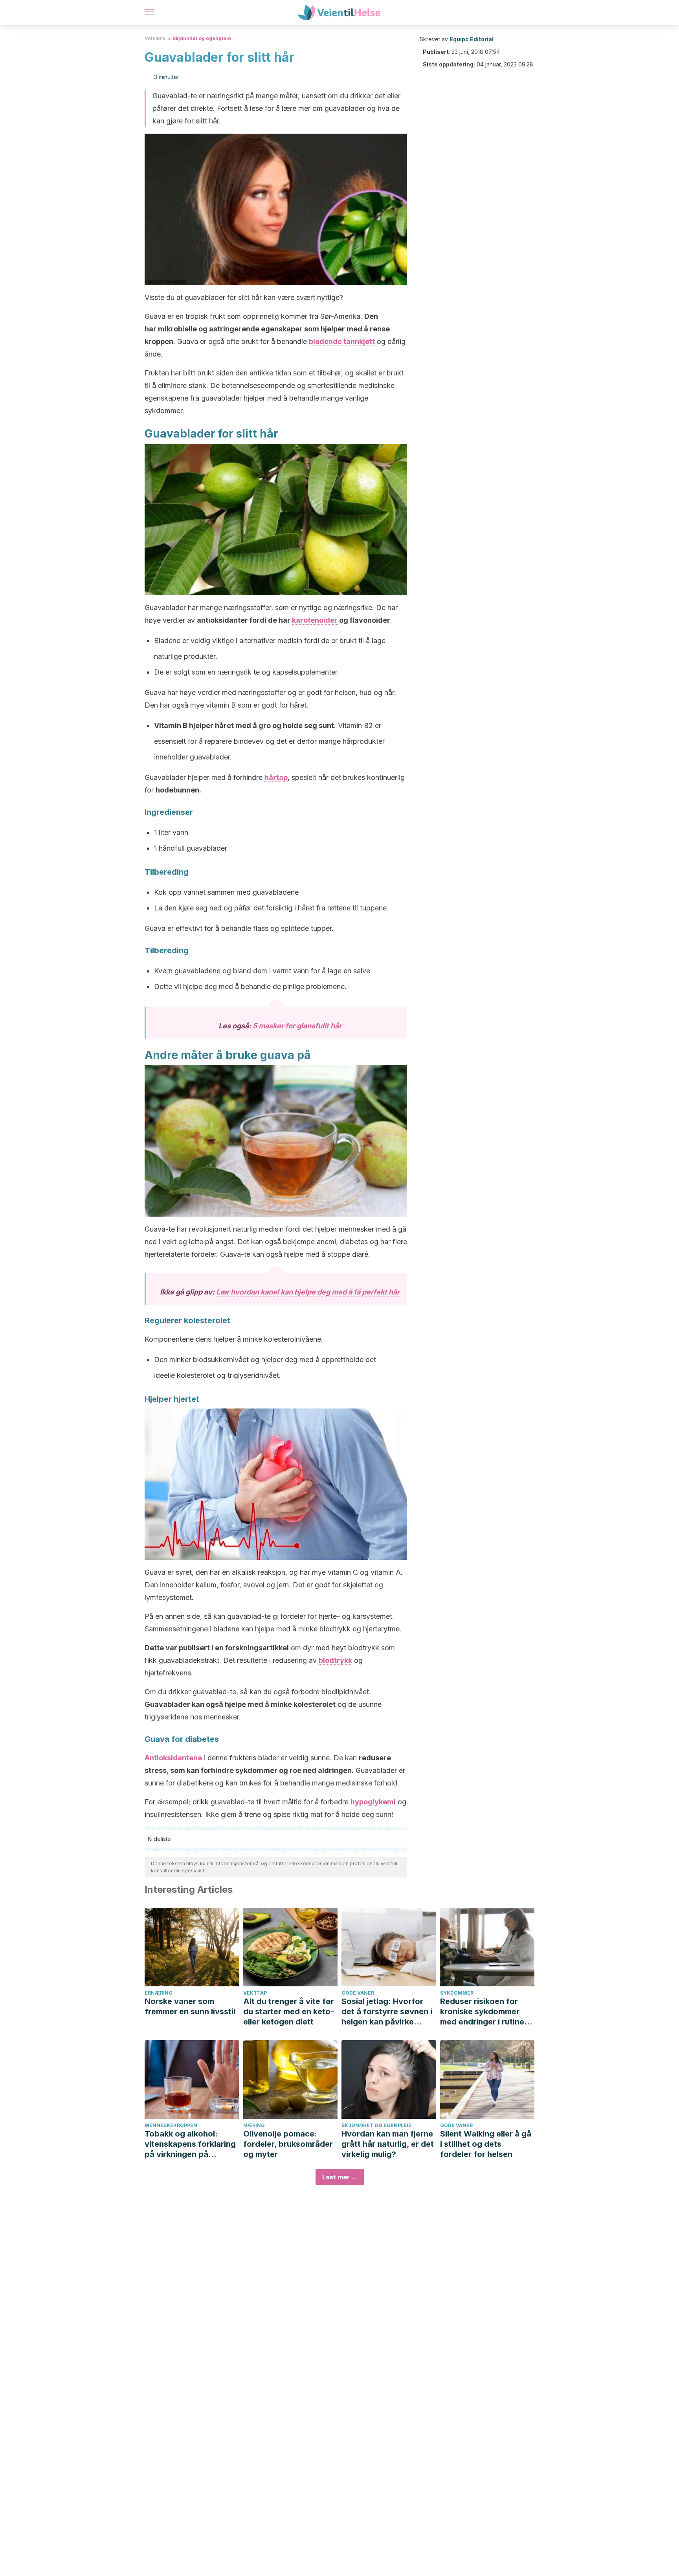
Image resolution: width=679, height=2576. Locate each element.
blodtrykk (335, 1660)
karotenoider (315, 620)
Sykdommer (457, 1993)
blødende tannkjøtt (342, 341)
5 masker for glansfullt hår (297, 1026)
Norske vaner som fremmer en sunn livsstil (190, 2006)
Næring (254, 2125)
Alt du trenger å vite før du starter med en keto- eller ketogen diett (289, 2012)
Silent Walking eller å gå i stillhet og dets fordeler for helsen (486, 2144)
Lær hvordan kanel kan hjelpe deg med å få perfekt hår (308, 1292)
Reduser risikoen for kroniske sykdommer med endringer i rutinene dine (487, 2012)
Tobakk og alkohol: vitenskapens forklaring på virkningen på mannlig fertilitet (190, 2144)
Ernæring (159, 1993)
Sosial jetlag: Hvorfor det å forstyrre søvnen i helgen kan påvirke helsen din (387, 2012)
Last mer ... (340, 2177)
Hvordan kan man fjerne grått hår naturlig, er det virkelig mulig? (388, 2144)
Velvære (155, 38)
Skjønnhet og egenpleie (202, 38)
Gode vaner (358, 1993)
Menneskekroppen (171, 2125)
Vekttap (255, 1993)
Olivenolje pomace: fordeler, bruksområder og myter (288, 2144)
